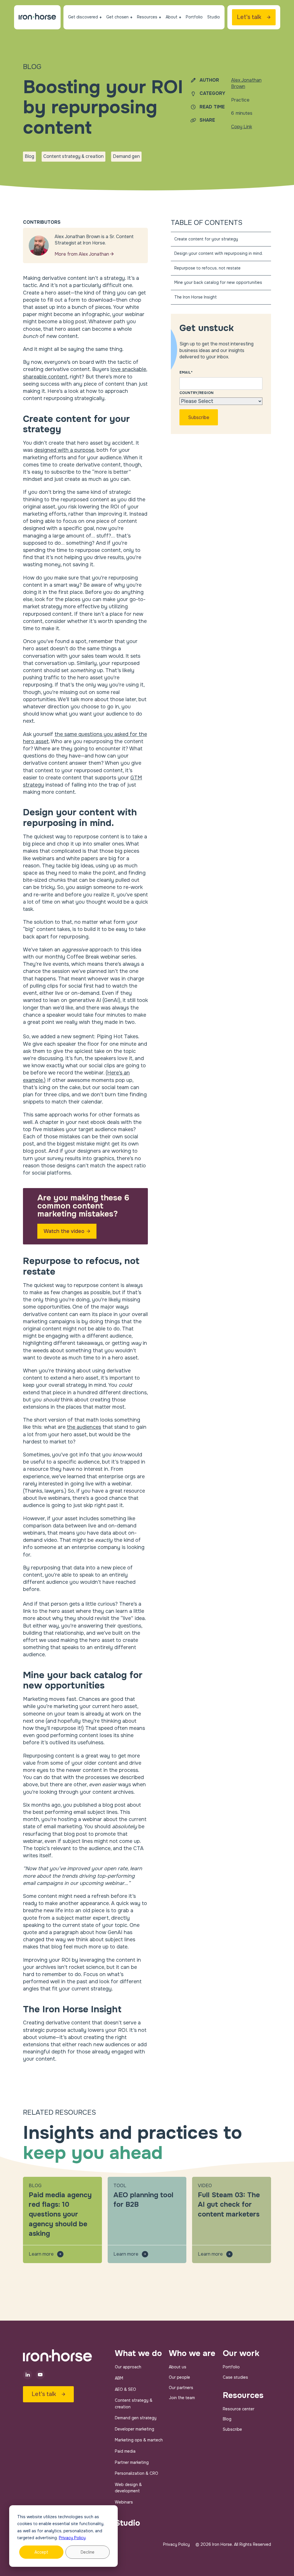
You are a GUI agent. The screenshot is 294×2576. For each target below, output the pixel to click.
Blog (227, 2419)
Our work (241, 2353)
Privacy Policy (72, 2538)
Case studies (235, 2377)
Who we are (192, 2353)
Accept (41, 2552)
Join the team (182, 2398)
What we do (138, 2353)
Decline (88, 2552)
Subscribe (232, 2429)
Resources (243, 2395)
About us (178, 2367)
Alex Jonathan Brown (246, 83)
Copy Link (242, 127)
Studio (127, 2523)
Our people (179, 2377)
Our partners (181, 2388)
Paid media (125, 2451)
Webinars (124, 2502)
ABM (119, 2378)
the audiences (84, 1427)
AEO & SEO (125, 2389)
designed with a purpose (64, 450)
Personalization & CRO (137, 2473)
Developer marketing (135, 2429)
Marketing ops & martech (139, 2440)
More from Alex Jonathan (82, 254)
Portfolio (231, 2367)
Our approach (128, 2367)
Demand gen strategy (136, 2418)
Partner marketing (132, 2462)
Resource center (239, 2409)
